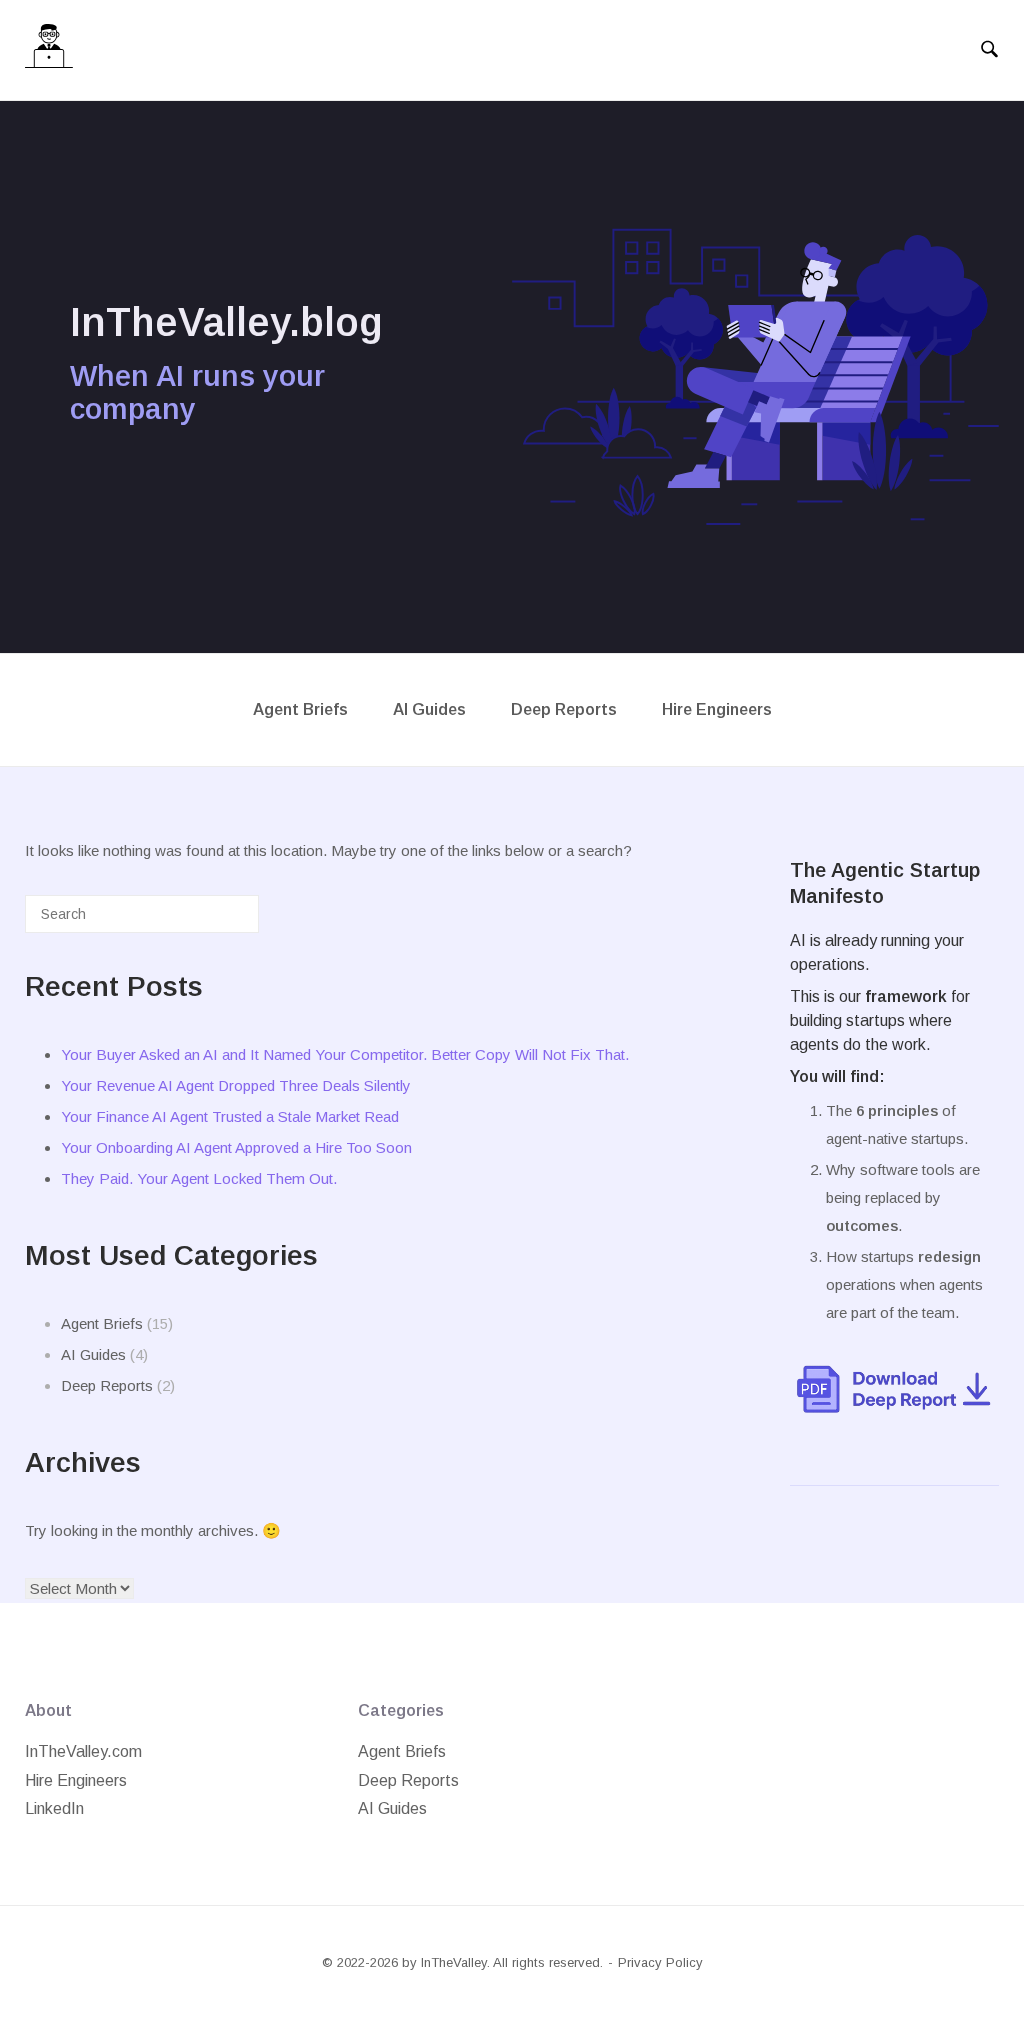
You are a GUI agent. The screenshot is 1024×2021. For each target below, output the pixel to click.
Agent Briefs (300, 709)
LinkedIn (54, 1808)
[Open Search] (989, 50)
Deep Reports (564, 709)
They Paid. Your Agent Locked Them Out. (199, 1178)
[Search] (214, 921)
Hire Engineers (717, 709)
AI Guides (429, 709)
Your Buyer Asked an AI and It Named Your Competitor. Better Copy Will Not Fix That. (345, 1054)
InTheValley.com (83, 1751)
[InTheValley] (49, 50)
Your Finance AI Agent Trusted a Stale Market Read (230, 1116)
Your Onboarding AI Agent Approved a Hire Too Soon (236, 1147)
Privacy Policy (660, 1962)
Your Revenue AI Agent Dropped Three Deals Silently (236, 1085)
